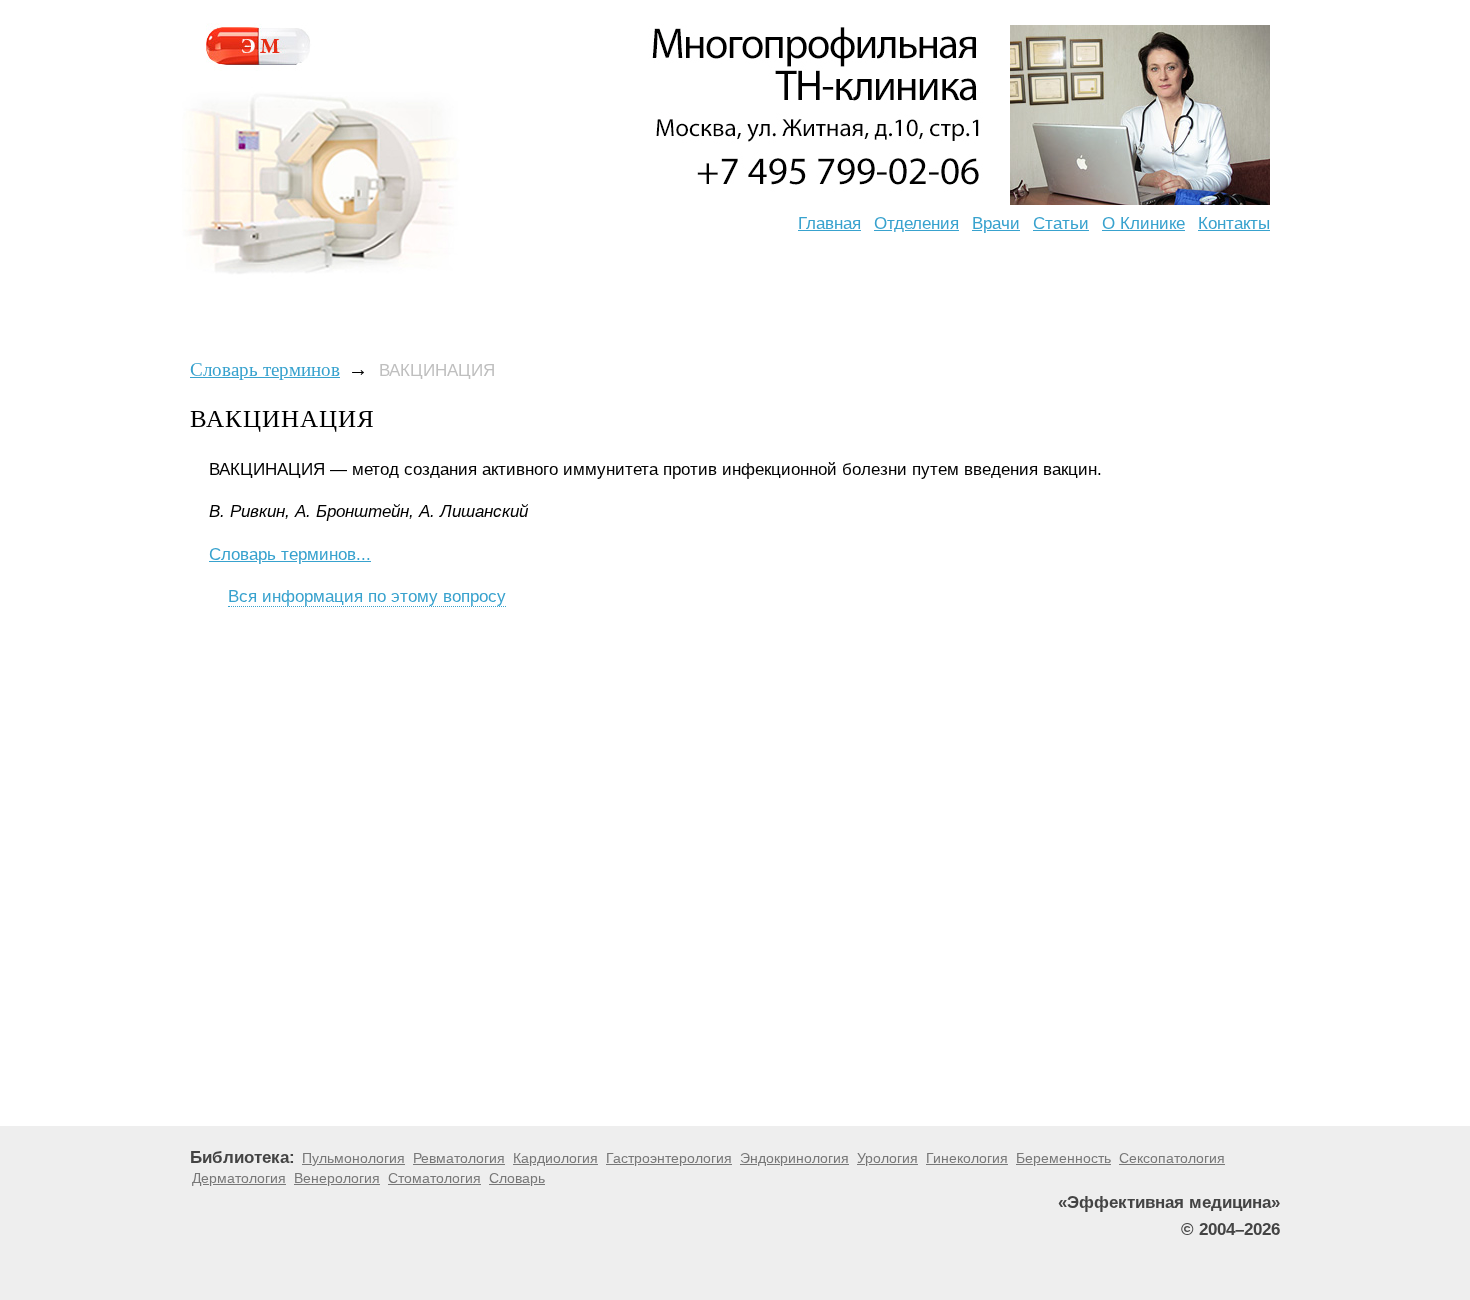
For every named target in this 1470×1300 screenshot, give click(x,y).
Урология (887, 1158)
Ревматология (459, 1158)
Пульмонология (353, 1158)
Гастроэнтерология (669, 1158)
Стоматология (434, 1178)
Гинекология (967, 1158)
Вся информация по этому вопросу (367, 596)
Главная (829, 223)
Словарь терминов (265, 369)
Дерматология (239, 1178)
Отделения (916, 223)
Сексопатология (1172, 1158)
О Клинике (1143, 223)
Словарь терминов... (290, 554)
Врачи (996, 223)
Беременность (1063, 1158)
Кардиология (555, 1158)
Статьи (1061, 223)
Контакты (1234, 223)
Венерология (337, 1178)
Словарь (517, 1178)
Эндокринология (794, 1158)
